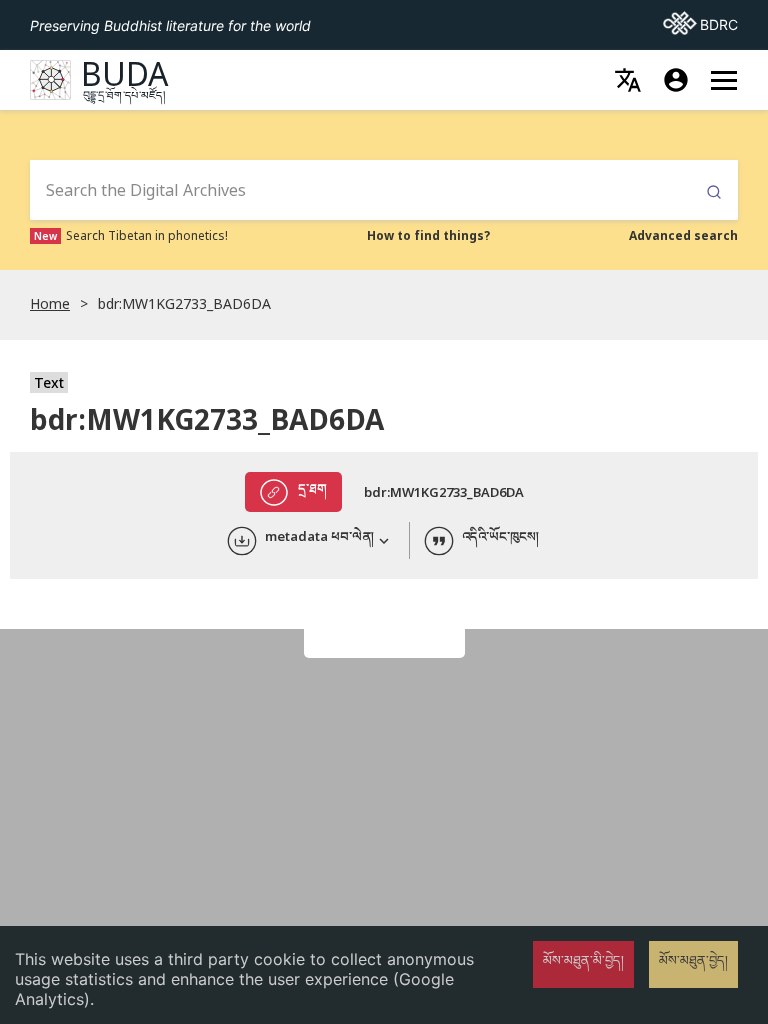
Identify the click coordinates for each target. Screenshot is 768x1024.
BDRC (700, 24)
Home (50, 303)
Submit (714, 192)
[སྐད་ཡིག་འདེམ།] (628, 80)
